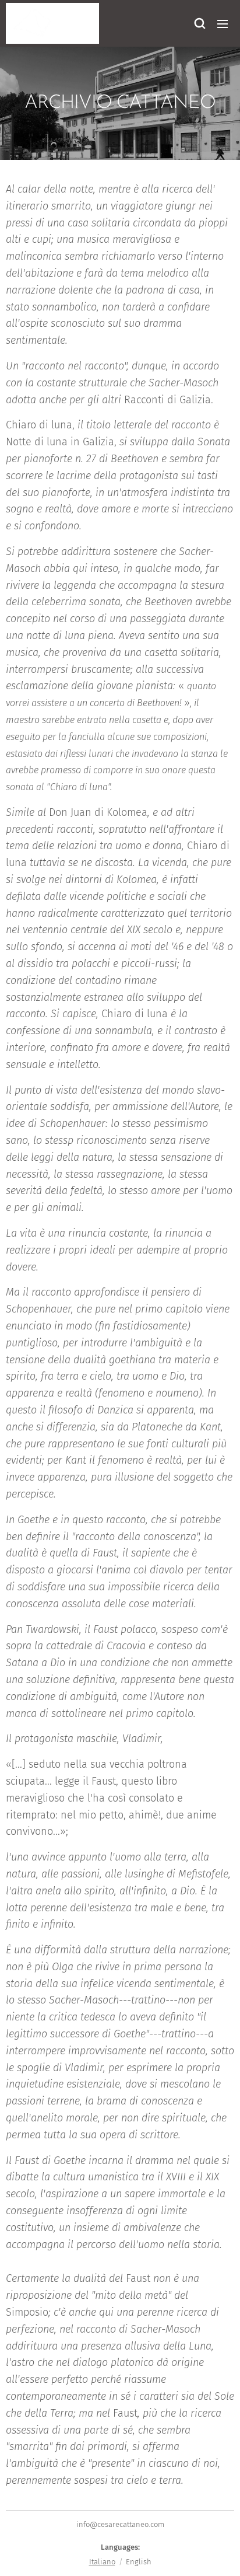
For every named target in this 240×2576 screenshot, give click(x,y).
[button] (199, 23)
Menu (223, 23)
